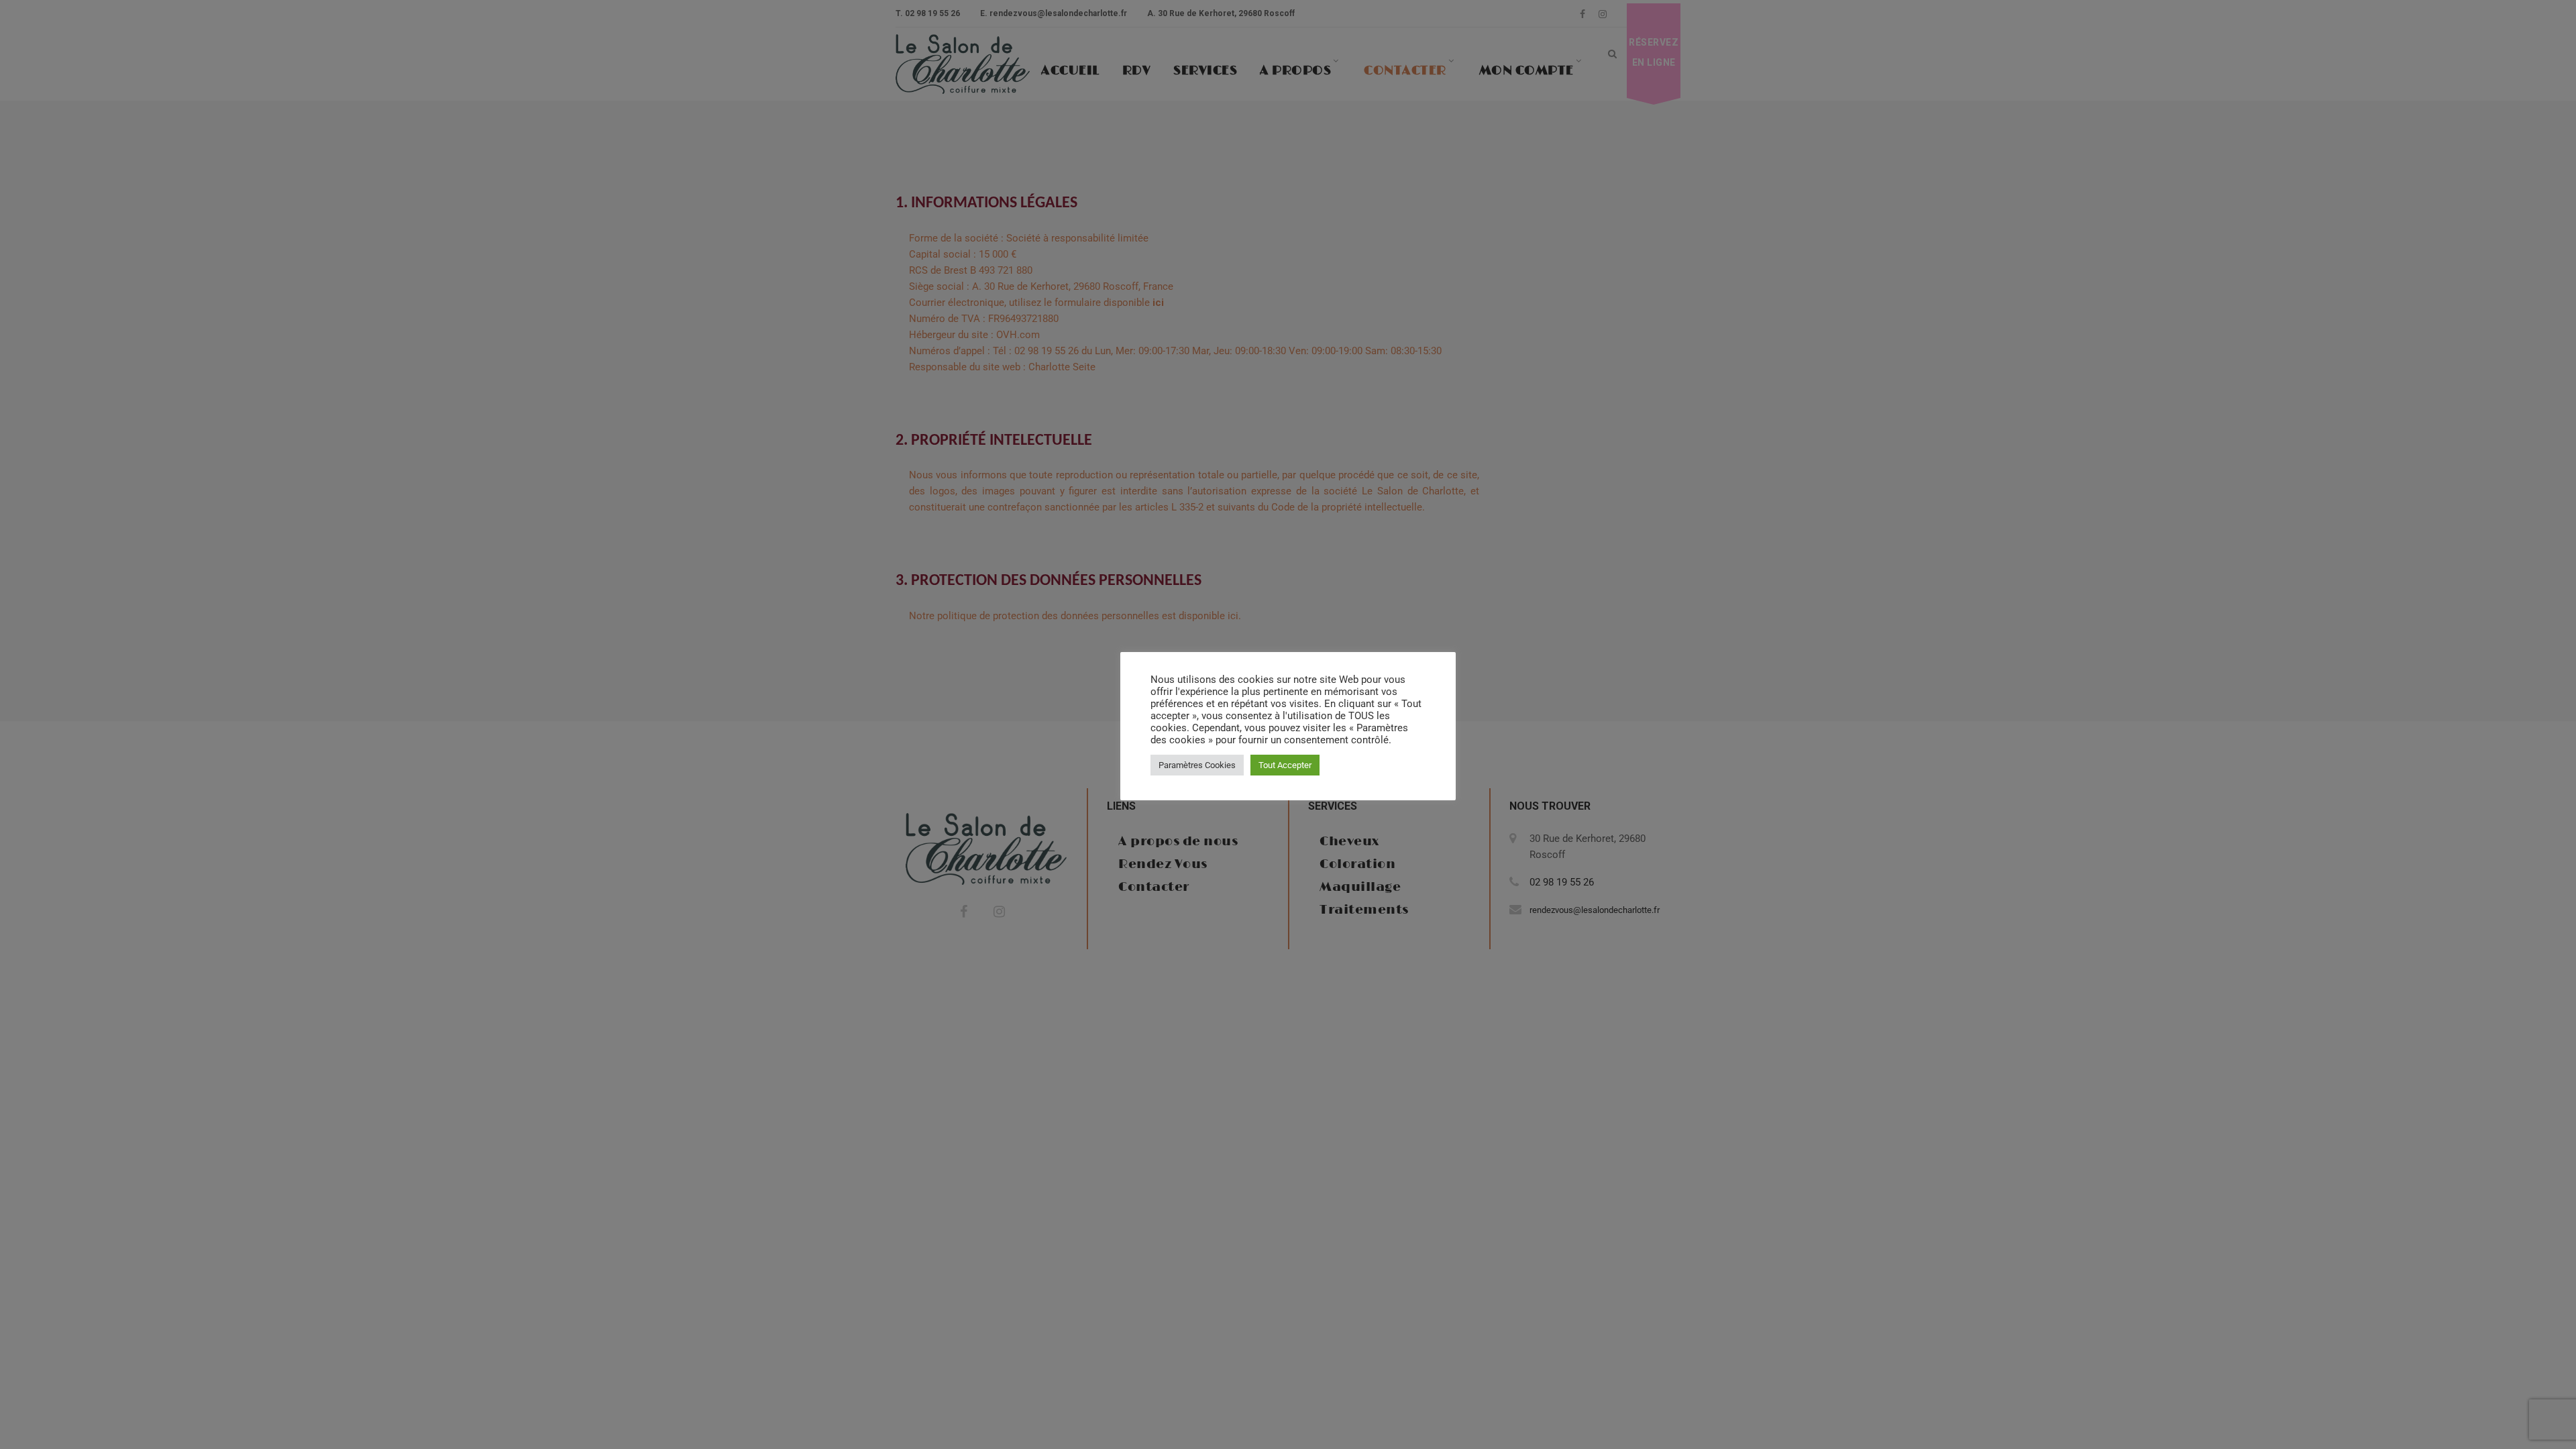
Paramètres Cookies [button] (1197, 765)
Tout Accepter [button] (1285, 765)
